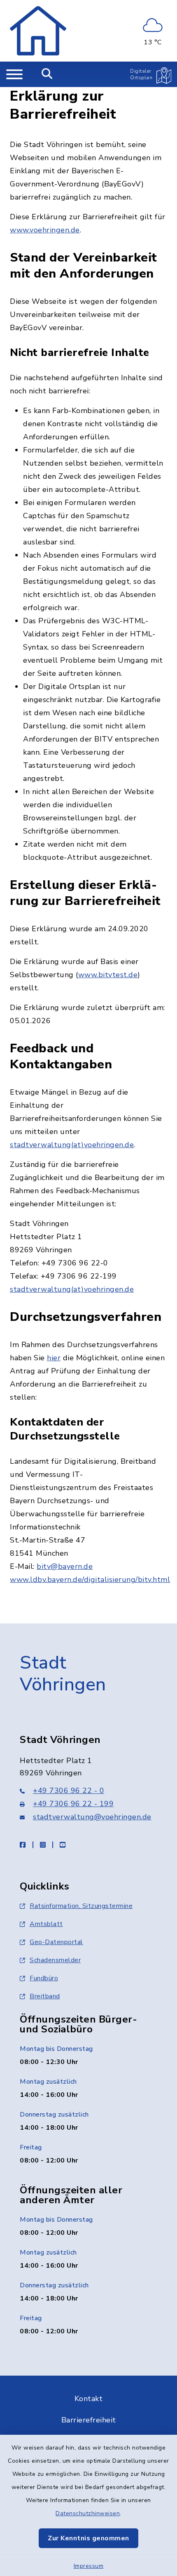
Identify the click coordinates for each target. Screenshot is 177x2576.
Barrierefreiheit (89, 2420)
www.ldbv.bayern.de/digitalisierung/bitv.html (90, 1580)
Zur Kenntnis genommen (88, 2538)
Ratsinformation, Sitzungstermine (81, 1906)
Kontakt (89, 2399)
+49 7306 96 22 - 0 (69, 1791)
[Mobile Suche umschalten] (47, 74)
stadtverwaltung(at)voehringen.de (72, 1145)
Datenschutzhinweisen (88, 2513)
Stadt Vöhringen (63, 1674)
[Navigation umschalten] (14, 74)
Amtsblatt (46, 1924)
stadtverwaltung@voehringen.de (92, 1817)
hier (54, 1358)
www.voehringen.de (45, 230)
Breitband (45, 1996)
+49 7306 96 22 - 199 (73, 1804)
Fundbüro (44, 1978)
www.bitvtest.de (108, 975)
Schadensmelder (55, 1960)
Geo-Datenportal (56, 1942)
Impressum (89, 2566)
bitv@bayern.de (65, 1566)
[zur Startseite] (38, 31)
